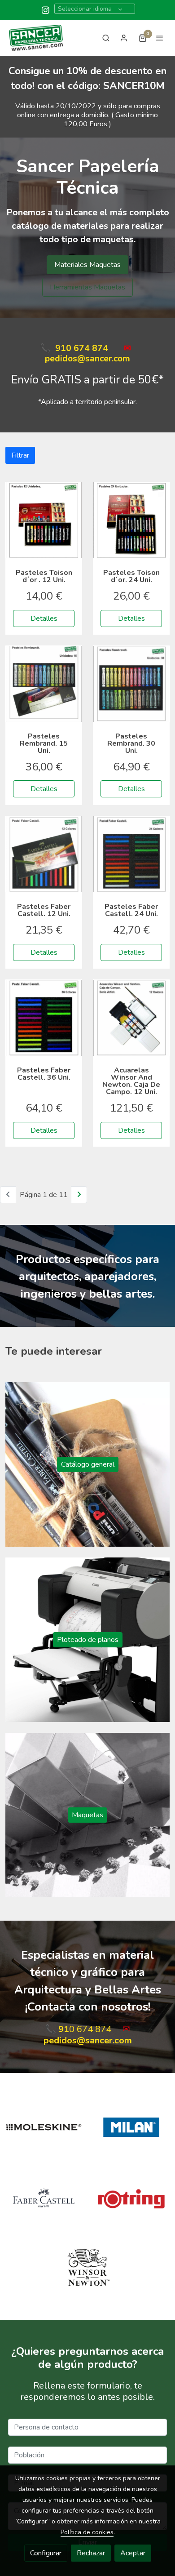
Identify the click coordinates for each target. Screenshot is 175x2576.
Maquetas (87, 1815)
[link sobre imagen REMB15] (44, 684)
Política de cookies (87, 2532)
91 (61, 348)
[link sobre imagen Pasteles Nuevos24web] (131, 520)
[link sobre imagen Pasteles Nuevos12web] (44, 520)
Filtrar (20, 455)
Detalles (44, 618)
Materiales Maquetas (87, 265)
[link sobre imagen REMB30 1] (131, 684)
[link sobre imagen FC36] (44, 1018)
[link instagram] (46, 10)
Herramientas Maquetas (87, 287)
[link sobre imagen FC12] (44, 854)
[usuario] (124, 38)
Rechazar (91, 2553)
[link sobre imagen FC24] (131, 854)
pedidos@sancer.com (88, 2040)
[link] (36, 38)
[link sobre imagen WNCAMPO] (131, 1018)
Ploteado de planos (88, 1640)
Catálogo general (88, 1464)
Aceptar (133, 2553)
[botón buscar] (106, 38)
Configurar (46, 2553)
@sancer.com (104, 359)
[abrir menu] (160, 38)
